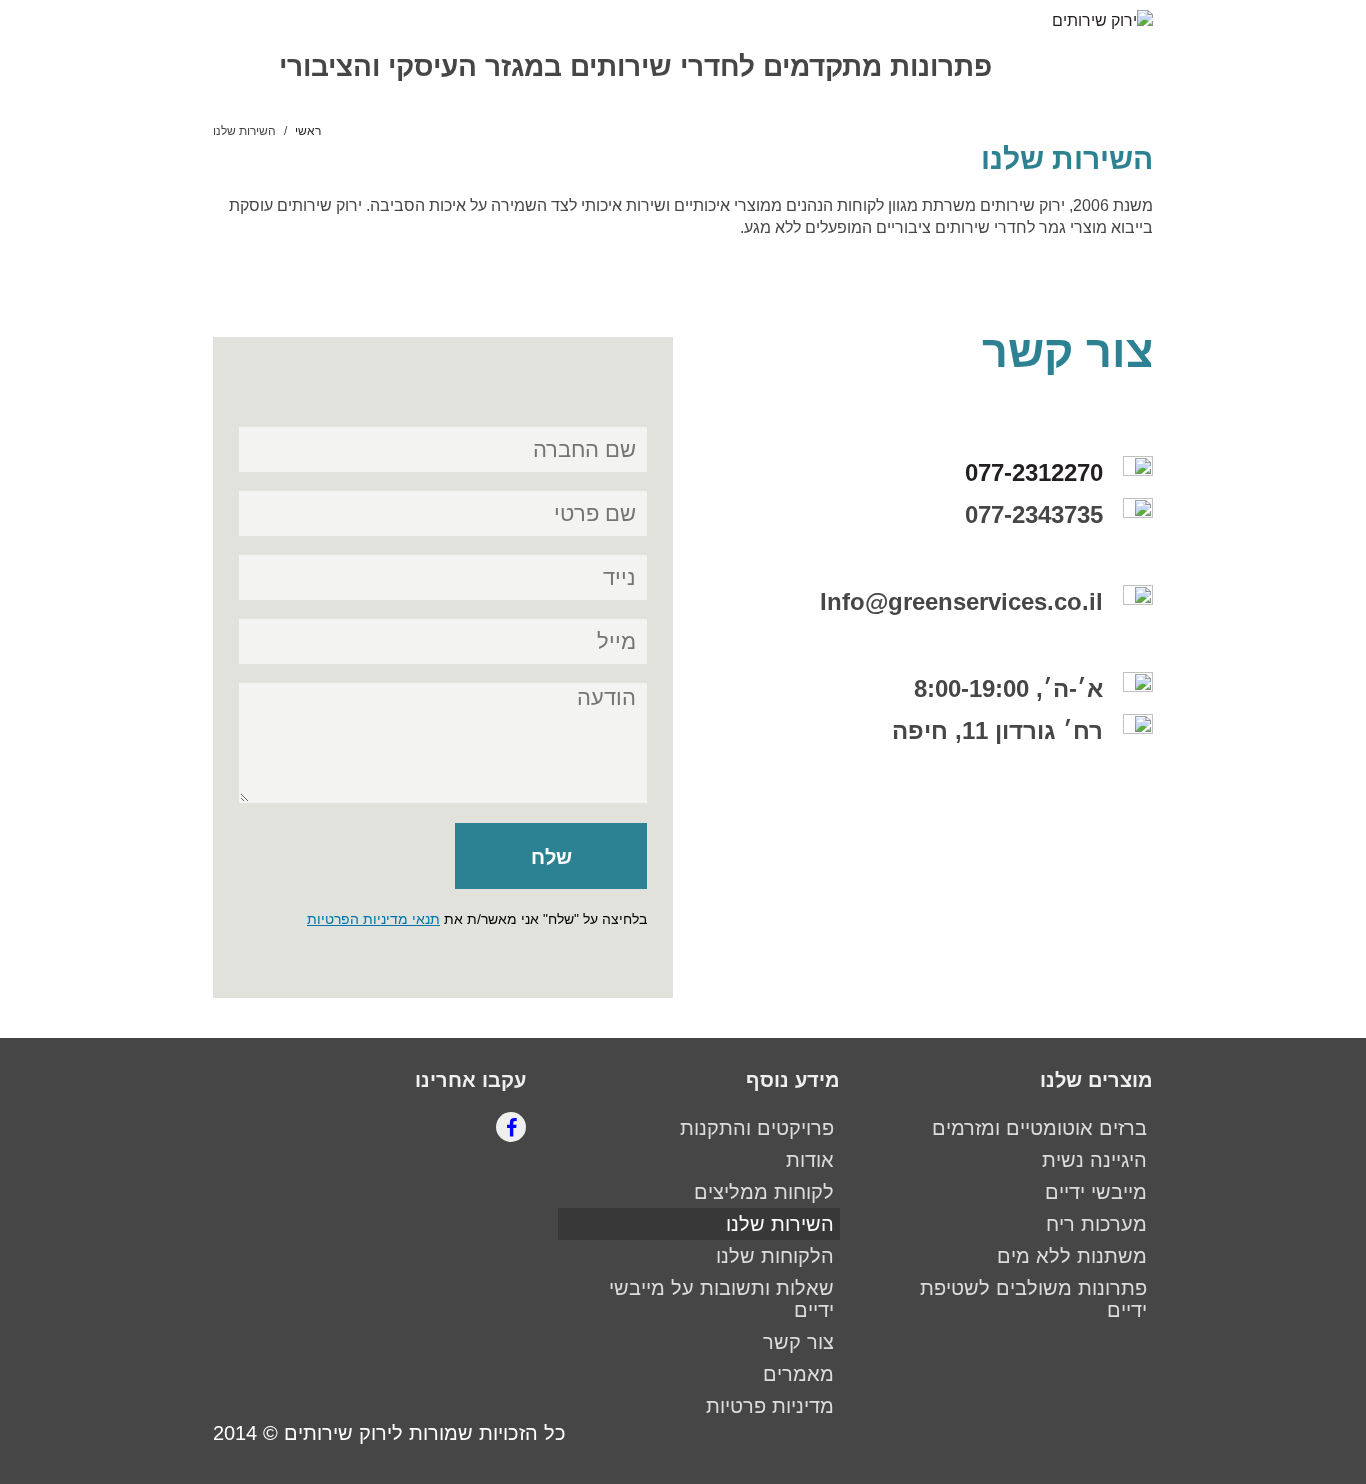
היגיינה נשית (1094, 1160)
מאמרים (798, 1374)
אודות (810, 1160)
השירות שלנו (780, 1224)
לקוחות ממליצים (764, 1192)
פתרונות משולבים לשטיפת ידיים (1033, 1299)
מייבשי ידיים (1096, 1192)
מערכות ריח (1096, 1224)
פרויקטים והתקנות (757, 1128)
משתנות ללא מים (1072, 1256)
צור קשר (798, 1342)
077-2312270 (1034, 472)
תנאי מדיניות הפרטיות (373, 919)
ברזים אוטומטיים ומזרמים (1039, 1128)
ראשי (308, 131)
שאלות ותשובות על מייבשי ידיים (721, 1299)
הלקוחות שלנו (775, 1256)
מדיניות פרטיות (770, 1406)
